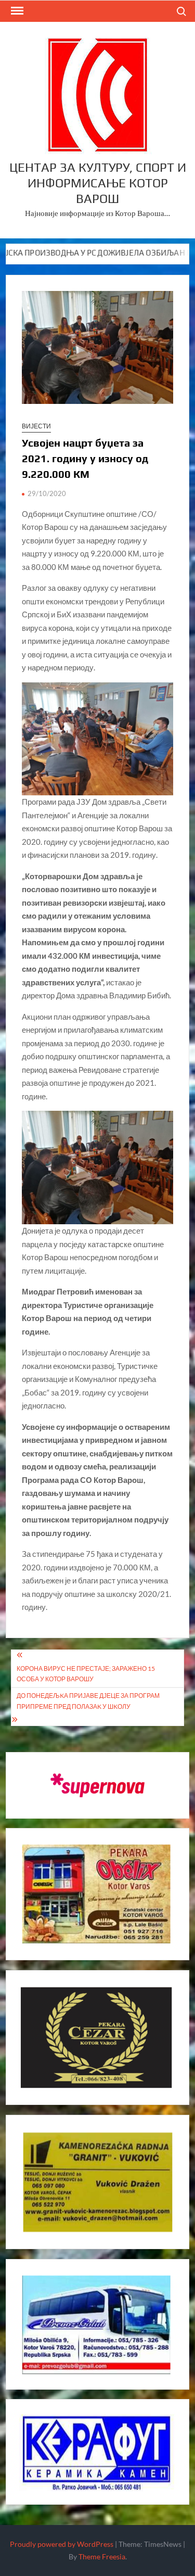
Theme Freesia (102, 2556)
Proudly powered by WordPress (62, 2544)
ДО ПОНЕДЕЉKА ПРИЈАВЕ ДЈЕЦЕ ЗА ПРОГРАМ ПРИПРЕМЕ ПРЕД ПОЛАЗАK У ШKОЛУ (88, 1701)
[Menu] (16, 11)
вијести (36, 426)
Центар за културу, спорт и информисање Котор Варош (98, 183)
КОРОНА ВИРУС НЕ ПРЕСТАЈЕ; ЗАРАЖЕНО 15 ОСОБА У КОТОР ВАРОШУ (86, 1674)
